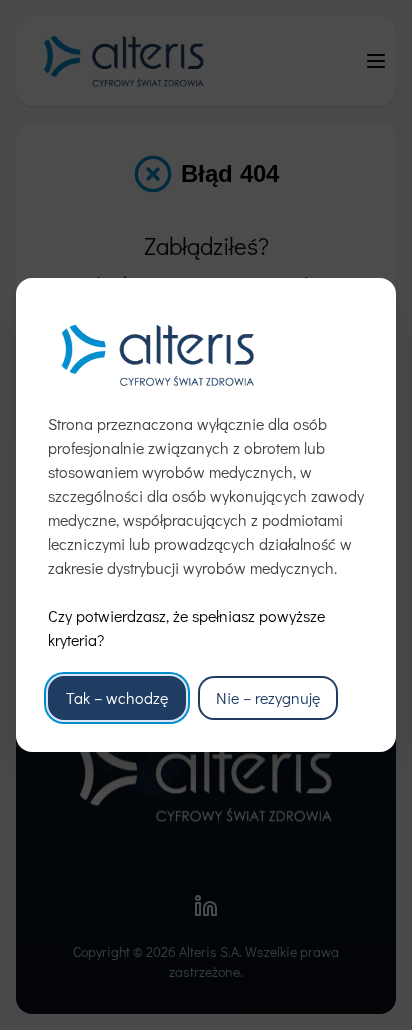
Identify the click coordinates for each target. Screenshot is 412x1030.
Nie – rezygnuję (268, 697)
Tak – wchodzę (117, 697)
